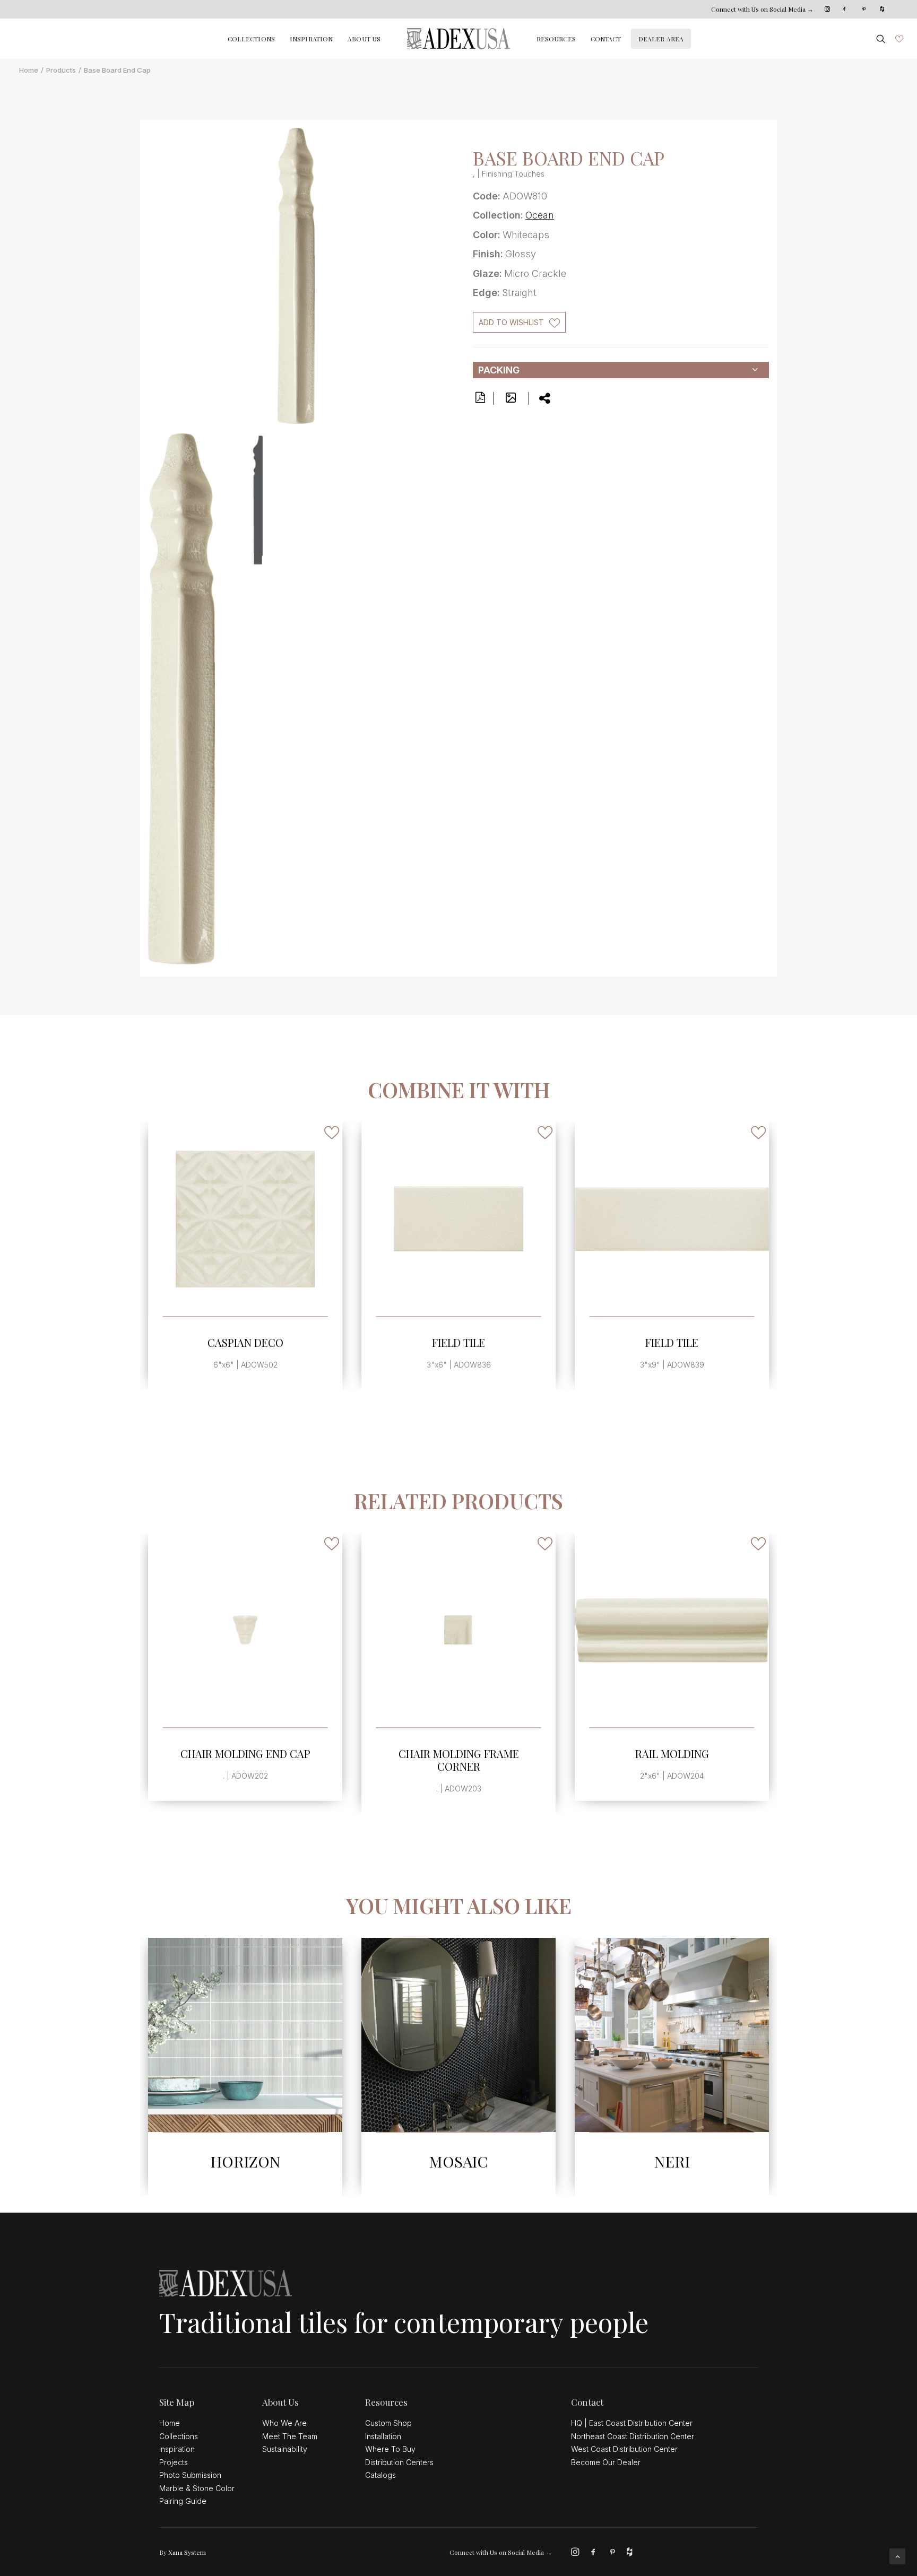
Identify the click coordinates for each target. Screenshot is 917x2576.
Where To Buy (390, 2449)
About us (364, 39)
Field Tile (458, 1342)
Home (29, 70)
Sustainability (285, 2449)
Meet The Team (290, 2436)
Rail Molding (672, 1753)
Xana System (187, 2552)
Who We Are (284, 2423)
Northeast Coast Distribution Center (633, 2436)
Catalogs (380, 2475)
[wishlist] (898, 39)
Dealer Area (661, 39)
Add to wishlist (511, 322)
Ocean (540, 215)
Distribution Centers (399, 2462)
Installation (383, 2436)
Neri (459, 2161)
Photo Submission (190, 2475)
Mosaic (245, 2161)
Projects (174, 2462)
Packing (499, 370)
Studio (672, 2161)
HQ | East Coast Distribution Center (632, 2423)
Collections (251, 39)
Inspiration (311, 39)
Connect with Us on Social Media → (762, 9)
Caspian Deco (245, 1342)
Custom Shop (388, 2423)
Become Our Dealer (606, 2462)
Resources (556, 39)
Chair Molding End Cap (245, 1753)
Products (61, 70)
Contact (606, 39)
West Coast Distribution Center (624, 2449)
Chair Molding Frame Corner (459, 1760)
